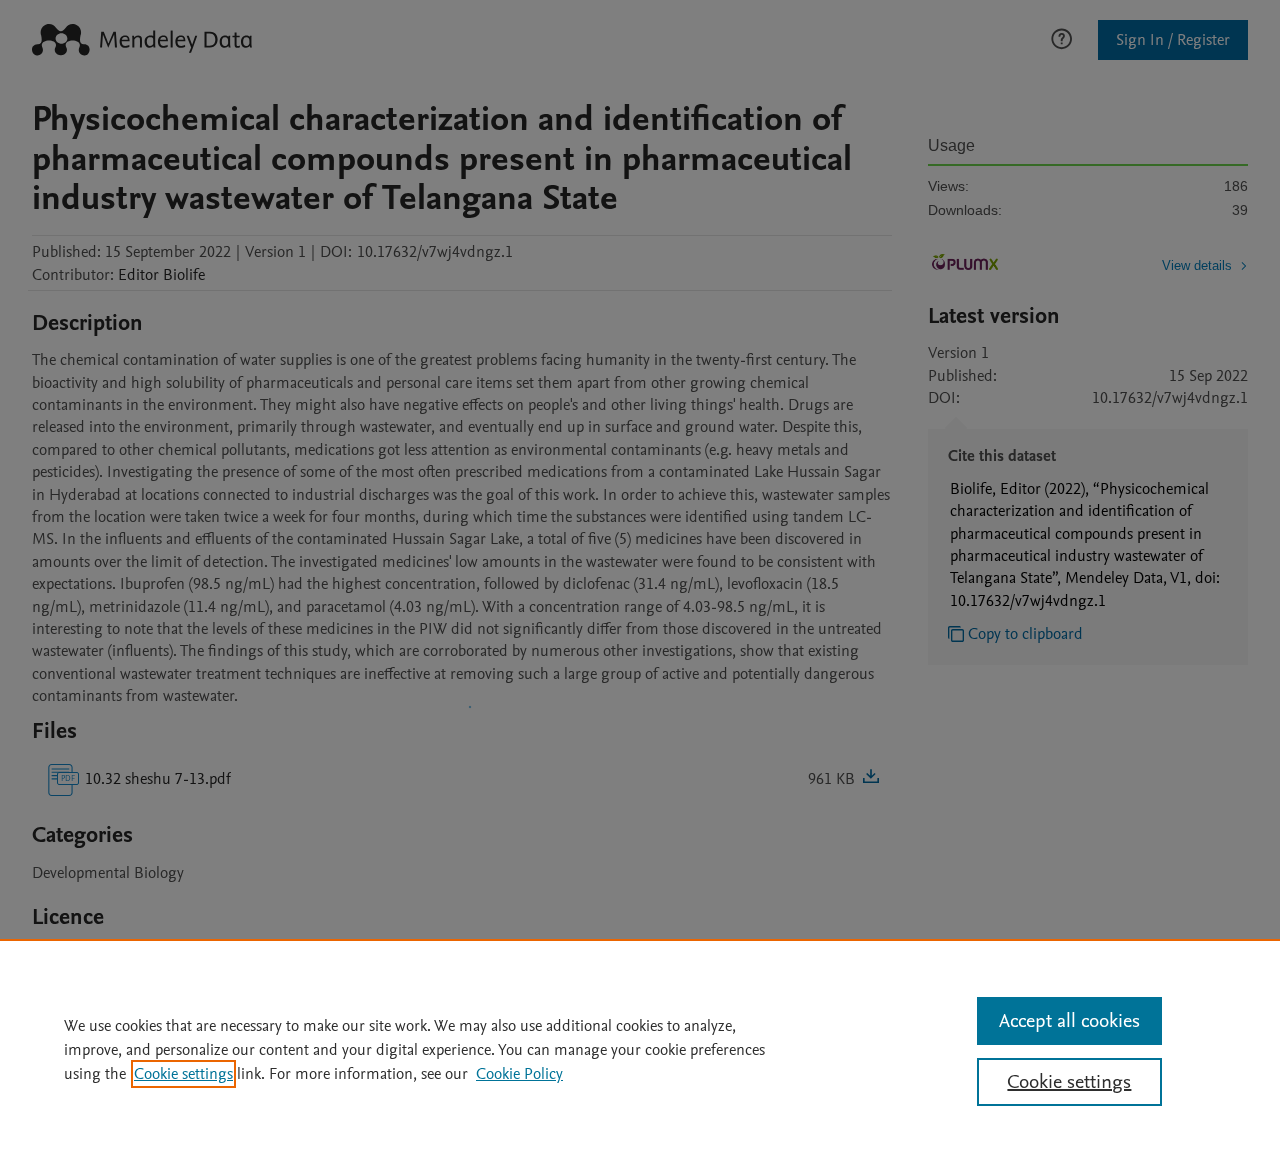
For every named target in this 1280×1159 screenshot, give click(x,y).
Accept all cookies (1069, 1021)
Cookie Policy (519, 1074)
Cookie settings (183, 1074)
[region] (640, 1049)
